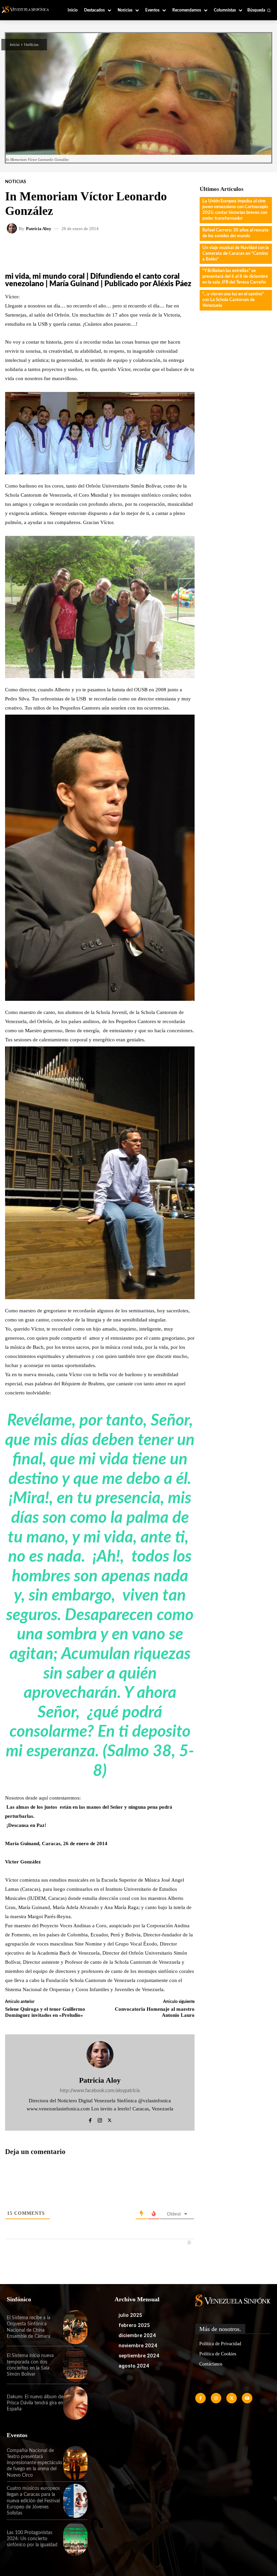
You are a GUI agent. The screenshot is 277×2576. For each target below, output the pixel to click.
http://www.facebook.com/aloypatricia (100, 2091)
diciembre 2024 (137, 2335)
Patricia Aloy (39, 229)
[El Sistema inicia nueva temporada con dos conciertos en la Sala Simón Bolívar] (75, 2365)
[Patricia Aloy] (13, 228)
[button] (259, 10)
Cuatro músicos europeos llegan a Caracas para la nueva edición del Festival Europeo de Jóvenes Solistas (33, 2501)
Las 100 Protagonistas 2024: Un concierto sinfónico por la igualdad (32, 2539)
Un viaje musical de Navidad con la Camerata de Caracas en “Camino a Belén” (236, 254)
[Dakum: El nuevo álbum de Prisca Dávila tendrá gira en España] (75, 2403)
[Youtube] (247, 2398)
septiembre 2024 (139, 2356)
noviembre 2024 (138, 2346)
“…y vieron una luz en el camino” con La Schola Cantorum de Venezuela (233, 300)
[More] (177, 249)
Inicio (15, 45)
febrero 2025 (134, 2325)
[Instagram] (100, 2119)
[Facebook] (90, 2119)
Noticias (31, 45)
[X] (110, 2119)
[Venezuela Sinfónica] (28, 10)
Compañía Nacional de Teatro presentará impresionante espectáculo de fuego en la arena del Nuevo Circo (34, 2463)
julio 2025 (130, 2315)
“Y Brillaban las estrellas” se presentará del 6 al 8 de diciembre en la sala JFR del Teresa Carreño (235, 277)
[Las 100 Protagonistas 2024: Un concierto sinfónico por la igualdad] (75, 2539)
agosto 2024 (134, 2366)
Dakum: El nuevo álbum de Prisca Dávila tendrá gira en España (35, 2403)
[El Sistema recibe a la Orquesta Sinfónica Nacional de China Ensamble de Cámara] (75, 2327)
